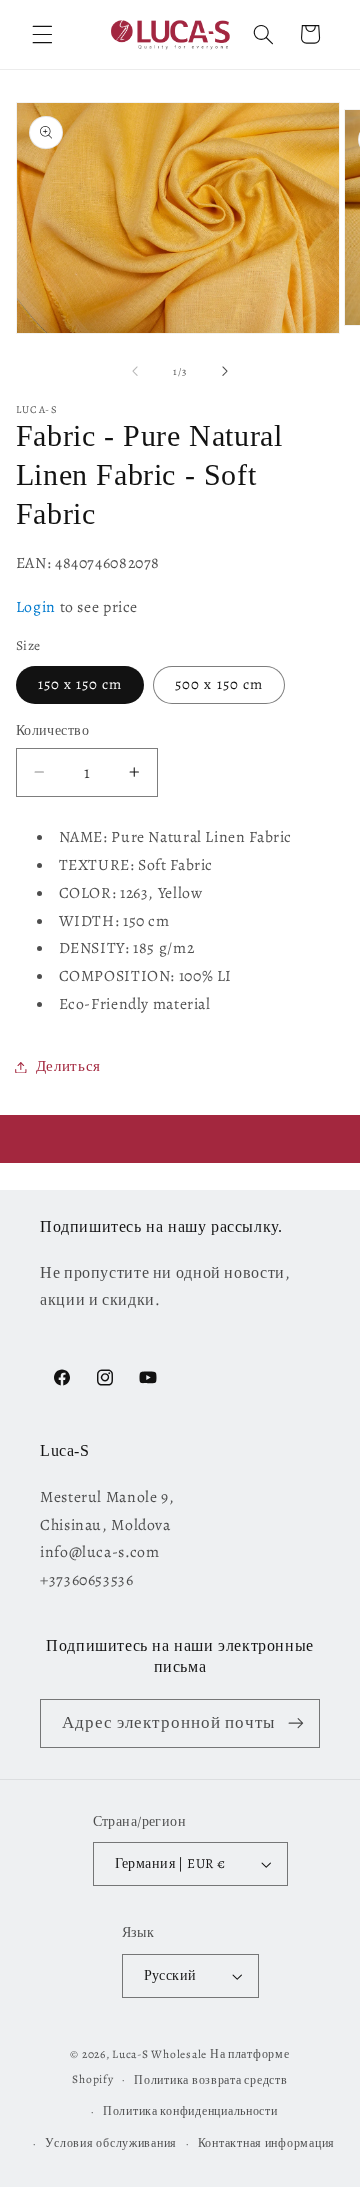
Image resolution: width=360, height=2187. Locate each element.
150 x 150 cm (80, 684)
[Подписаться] (296, 1723)
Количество (52, 730)
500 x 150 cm (219, 684)
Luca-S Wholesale (159, 2054)
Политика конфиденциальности (190, 2111)
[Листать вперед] (225, 371)
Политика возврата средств (210, 2080)
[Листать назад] (135, 371)
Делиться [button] (68, 1066)
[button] (42, 34)
